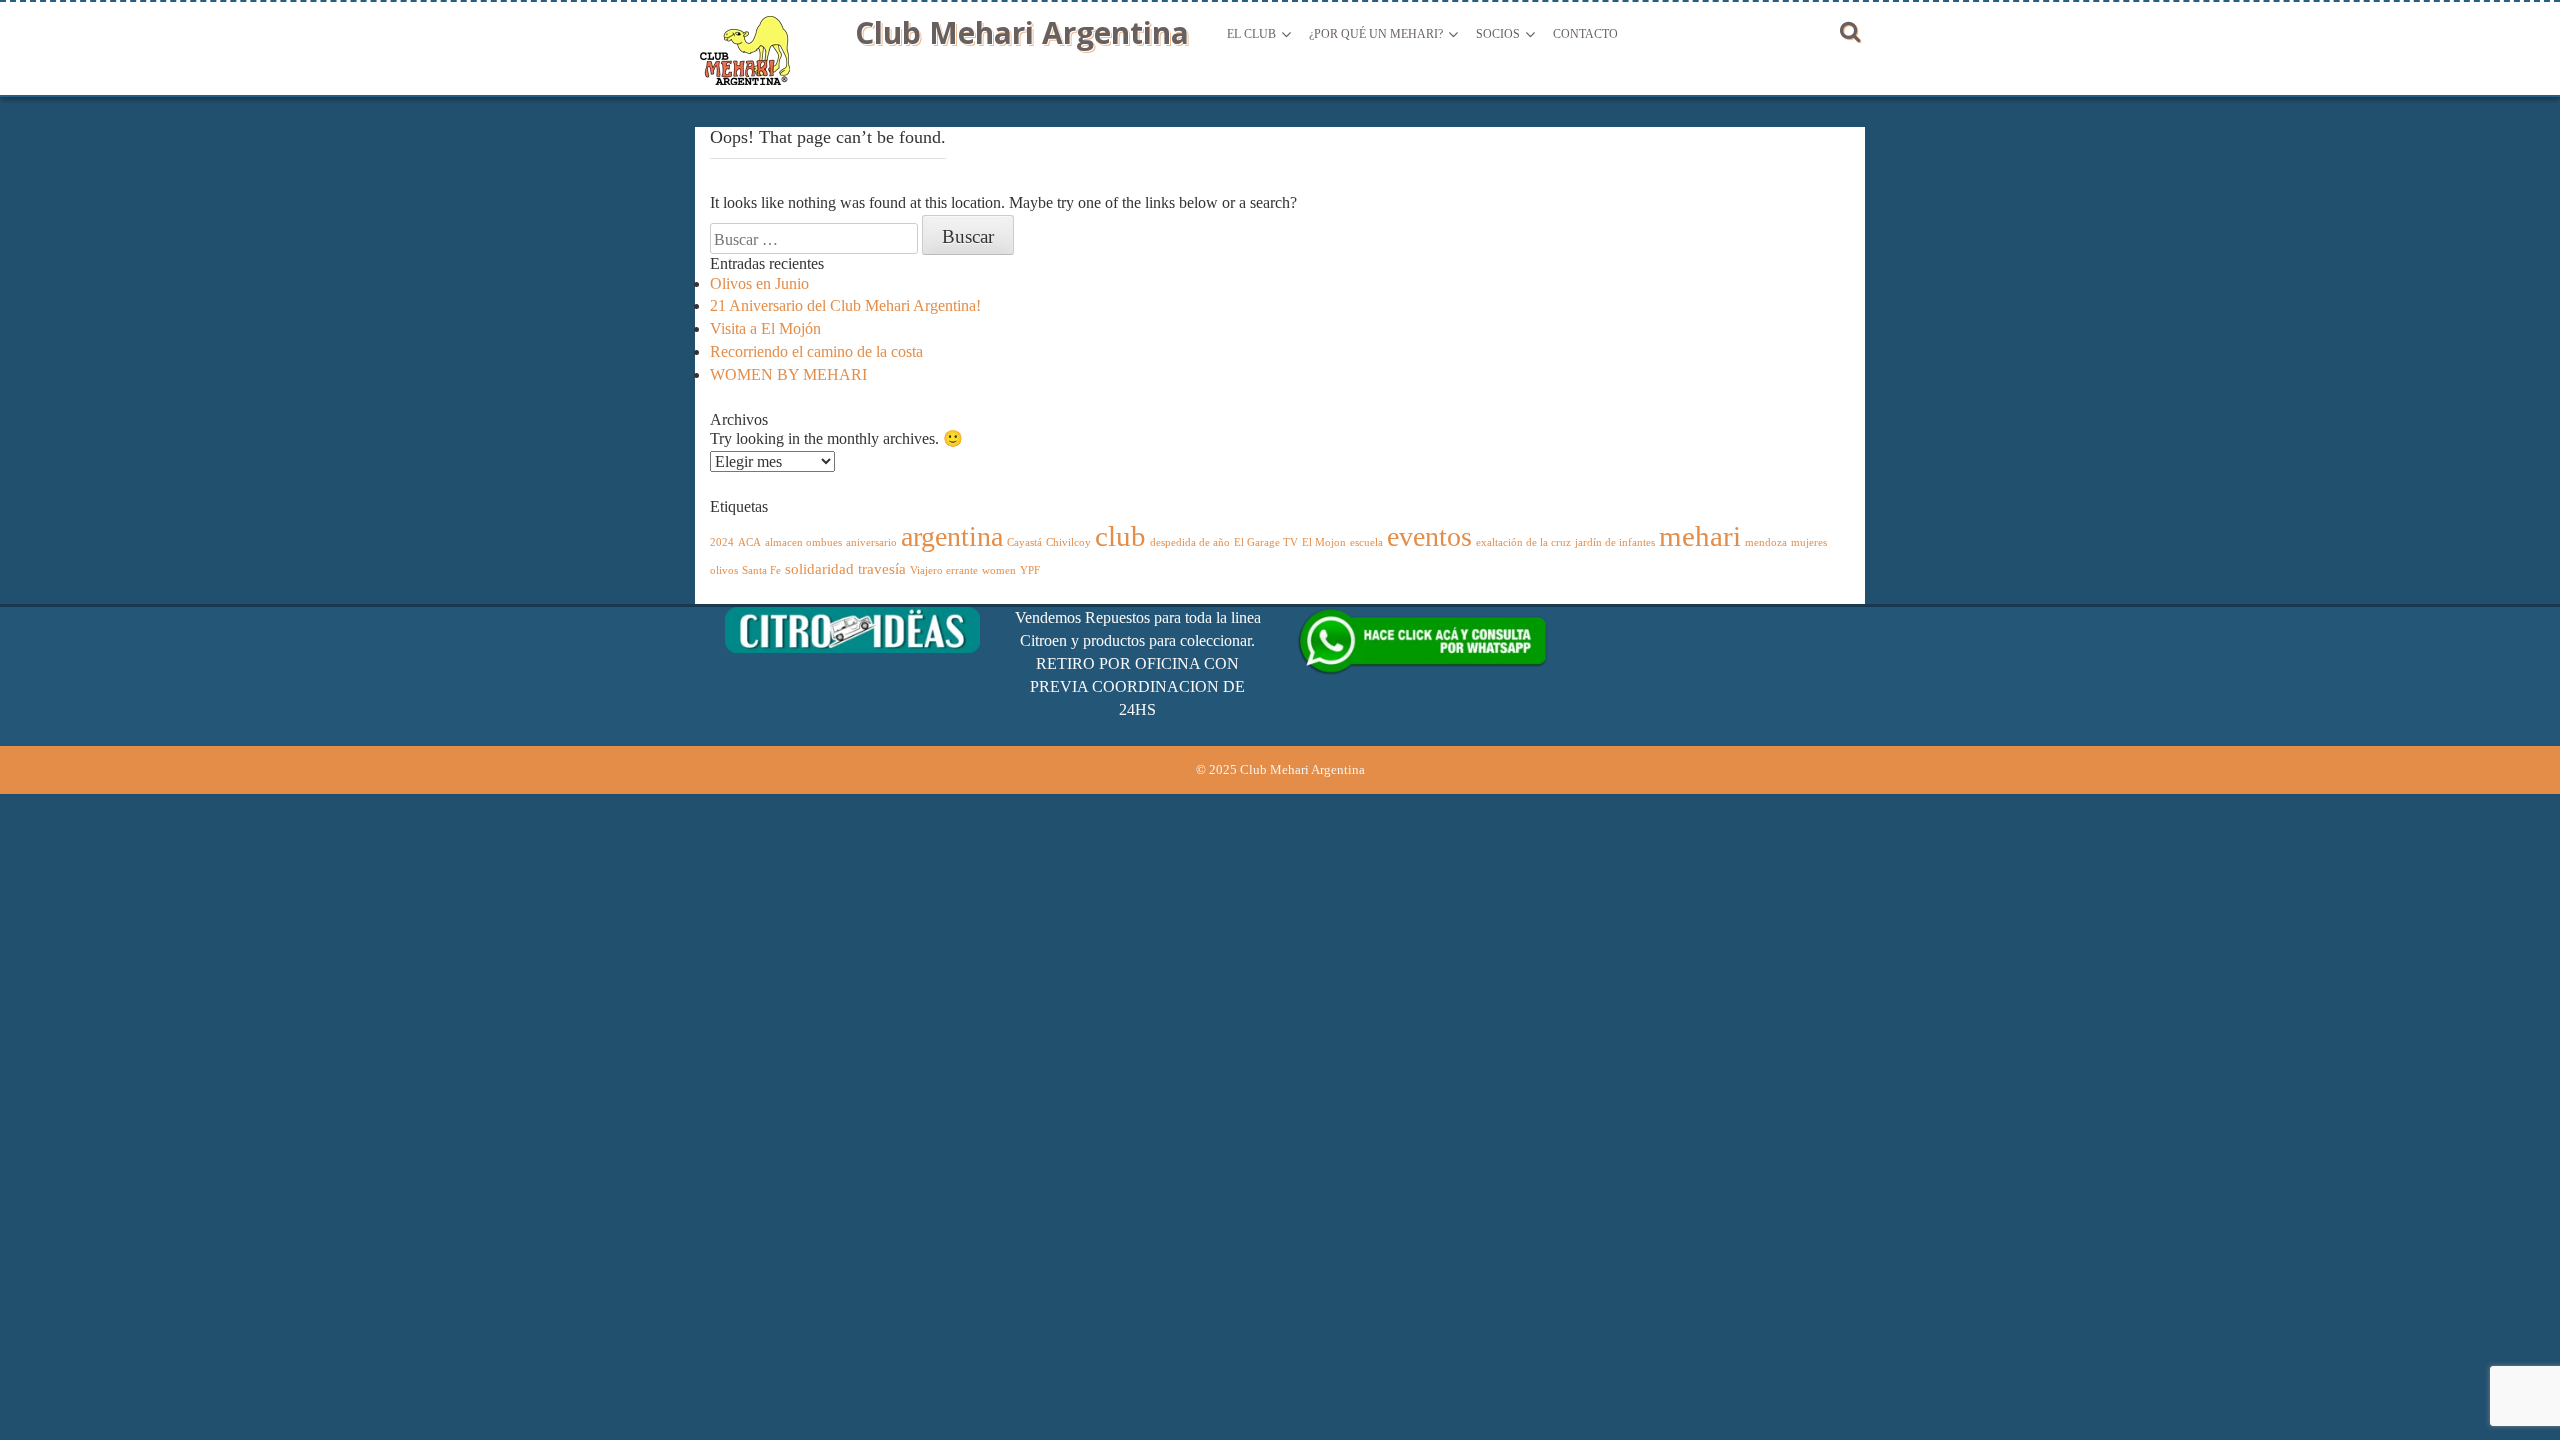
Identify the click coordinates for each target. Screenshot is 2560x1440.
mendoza (1766, 542)
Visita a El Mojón (765, 328)
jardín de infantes (1615, 542)
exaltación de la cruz (1523, 542)
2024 (722, 542)
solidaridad (819, 568)
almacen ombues (803, 542)
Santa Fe (761, 570)
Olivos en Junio (759, 283)
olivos (724, 570)
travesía (882, 568)
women (999, 570)
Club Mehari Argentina (1022, 32)
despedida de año (1190, 542)
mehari (1700, 536)
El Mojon (1324, 542)
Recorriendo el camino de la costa (816, 351)
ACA (749, 542)
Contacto (1585, 34)
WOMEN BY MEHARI (788, 374)
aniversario (871, 542)
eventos (1429, 536)
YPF (1030, 570)
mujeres (1809, 542)
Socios (1498, 34)
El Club (1251, 34)
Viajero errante (944, 570)
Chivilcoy (1068, 542)
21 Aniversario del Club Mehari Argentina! (845, 305)
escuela (1366, 542)
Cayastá (1024, 542)
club (1120, 536)
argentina (952, 536)
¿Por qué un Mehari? (1376, 34)
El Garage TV (1266, 542)
